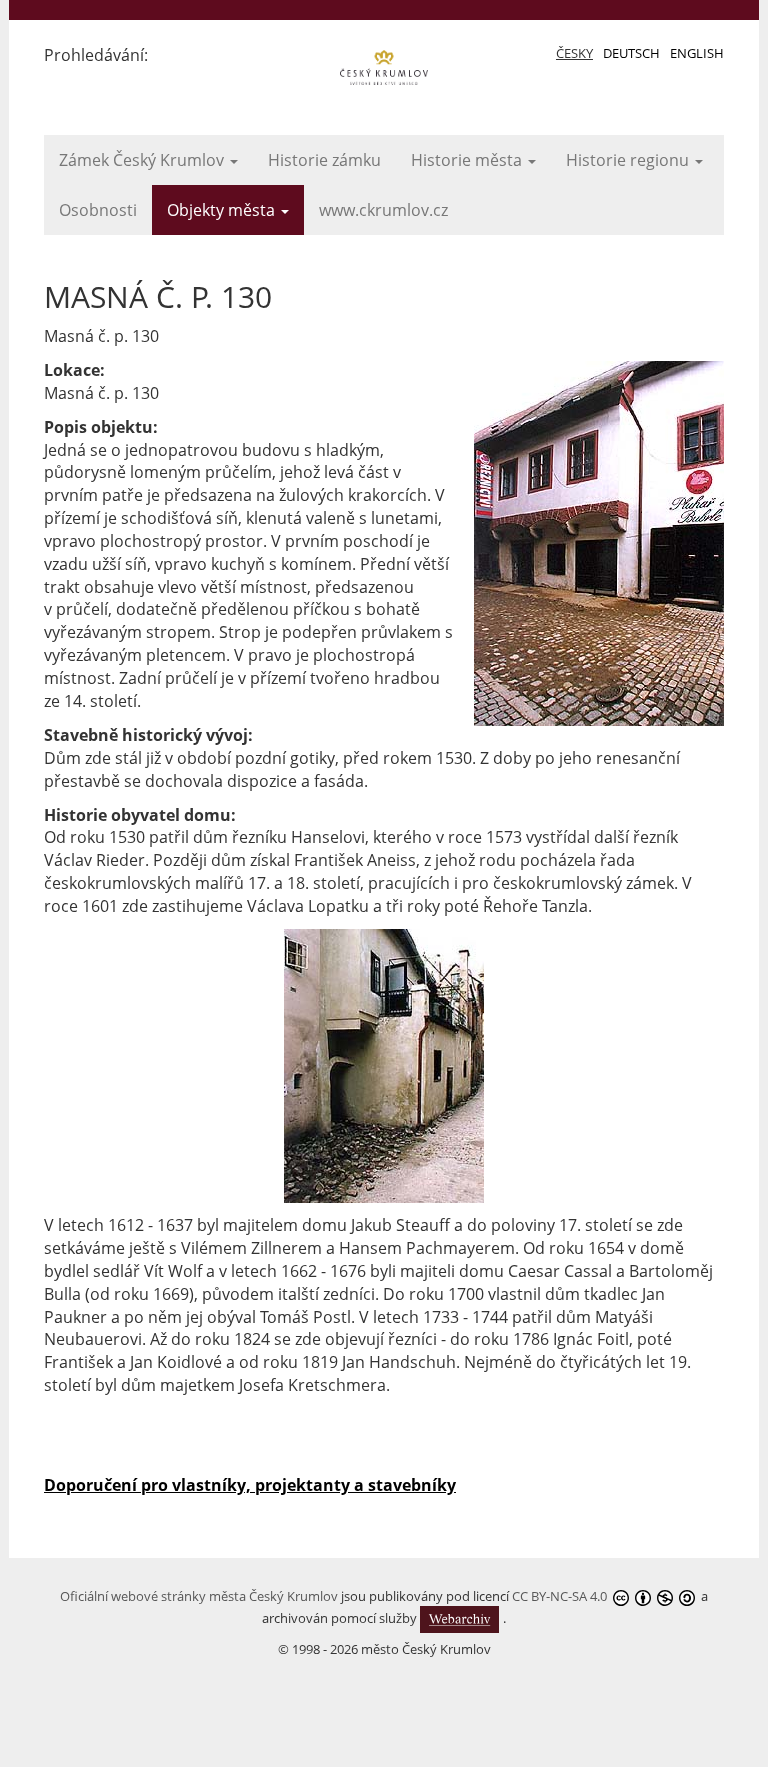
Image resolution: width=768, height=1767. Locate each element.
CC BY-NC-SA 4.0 (559, 1596)
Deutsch (631, 53)
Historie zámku (324, 160)
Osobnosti (98, 210)
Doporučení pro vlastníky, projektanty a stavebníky (250, 1485)
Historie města (468, 160)
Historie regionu (629, 160)
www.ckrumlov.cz (383, 210)
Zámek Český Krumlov (143, 160)
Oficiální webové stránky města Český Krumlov (199, 1596)
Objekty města (223, 210)
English (697, 53)
